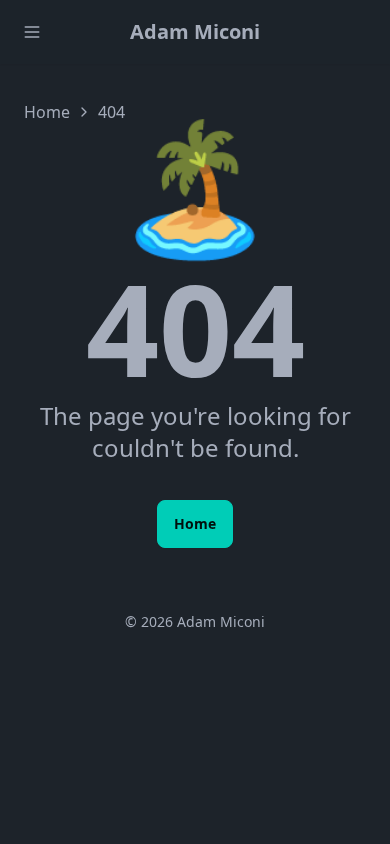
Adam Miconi (195, 31)
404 (111, 112)
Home (47, 112)
